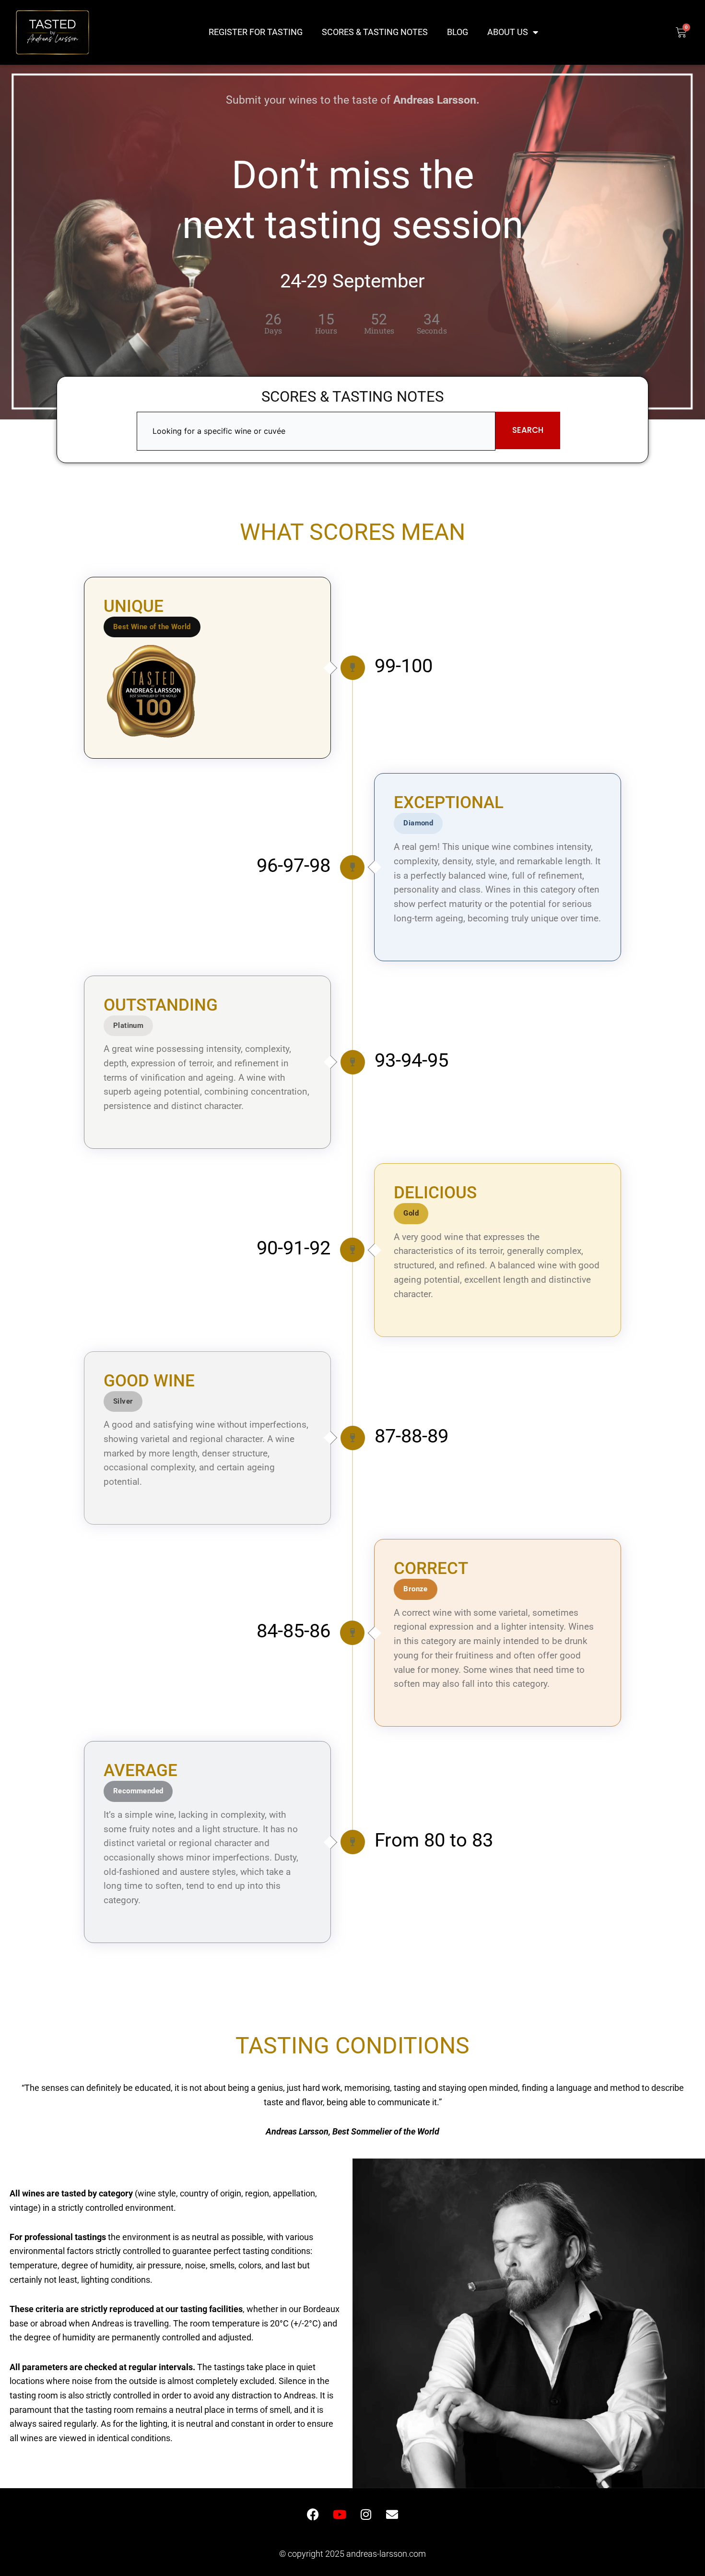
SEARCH (528, 430)
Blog (458, 32)
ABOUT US (508, 32)
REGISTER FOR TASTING (256, 32)
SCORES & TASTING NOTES (375, 32)
